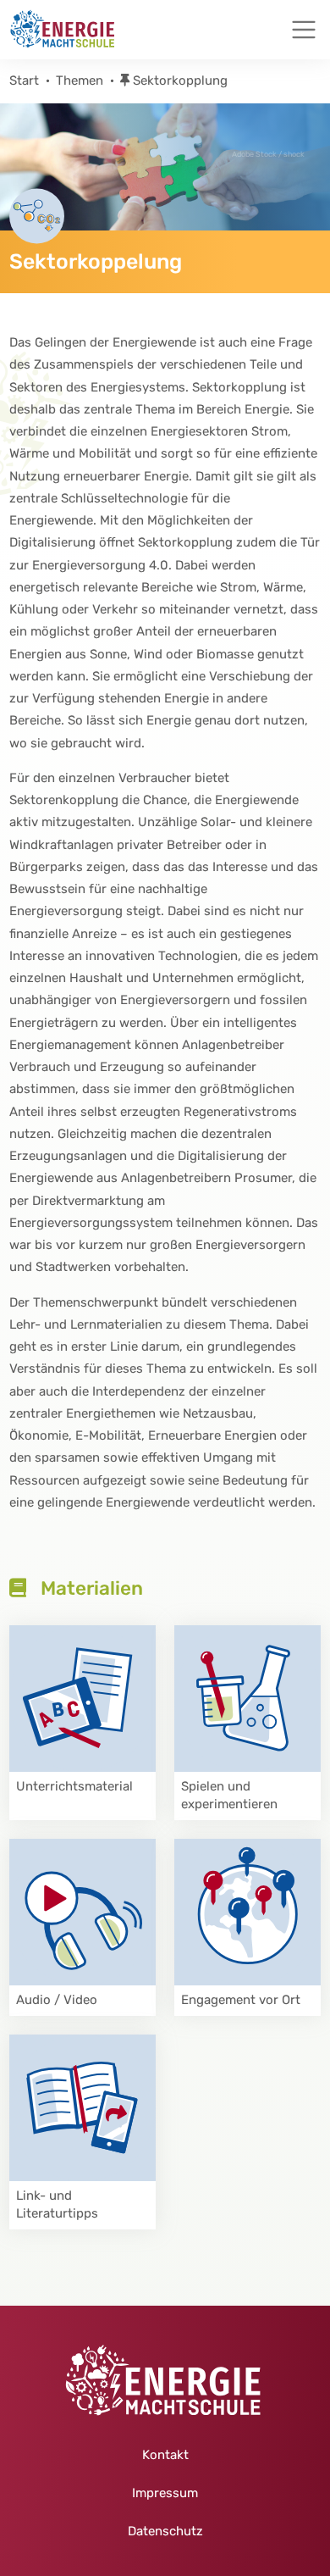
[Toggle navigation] (304, 30)
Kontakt (165, 2455)
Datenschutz (165, 2531)
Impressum (165, 2493)
